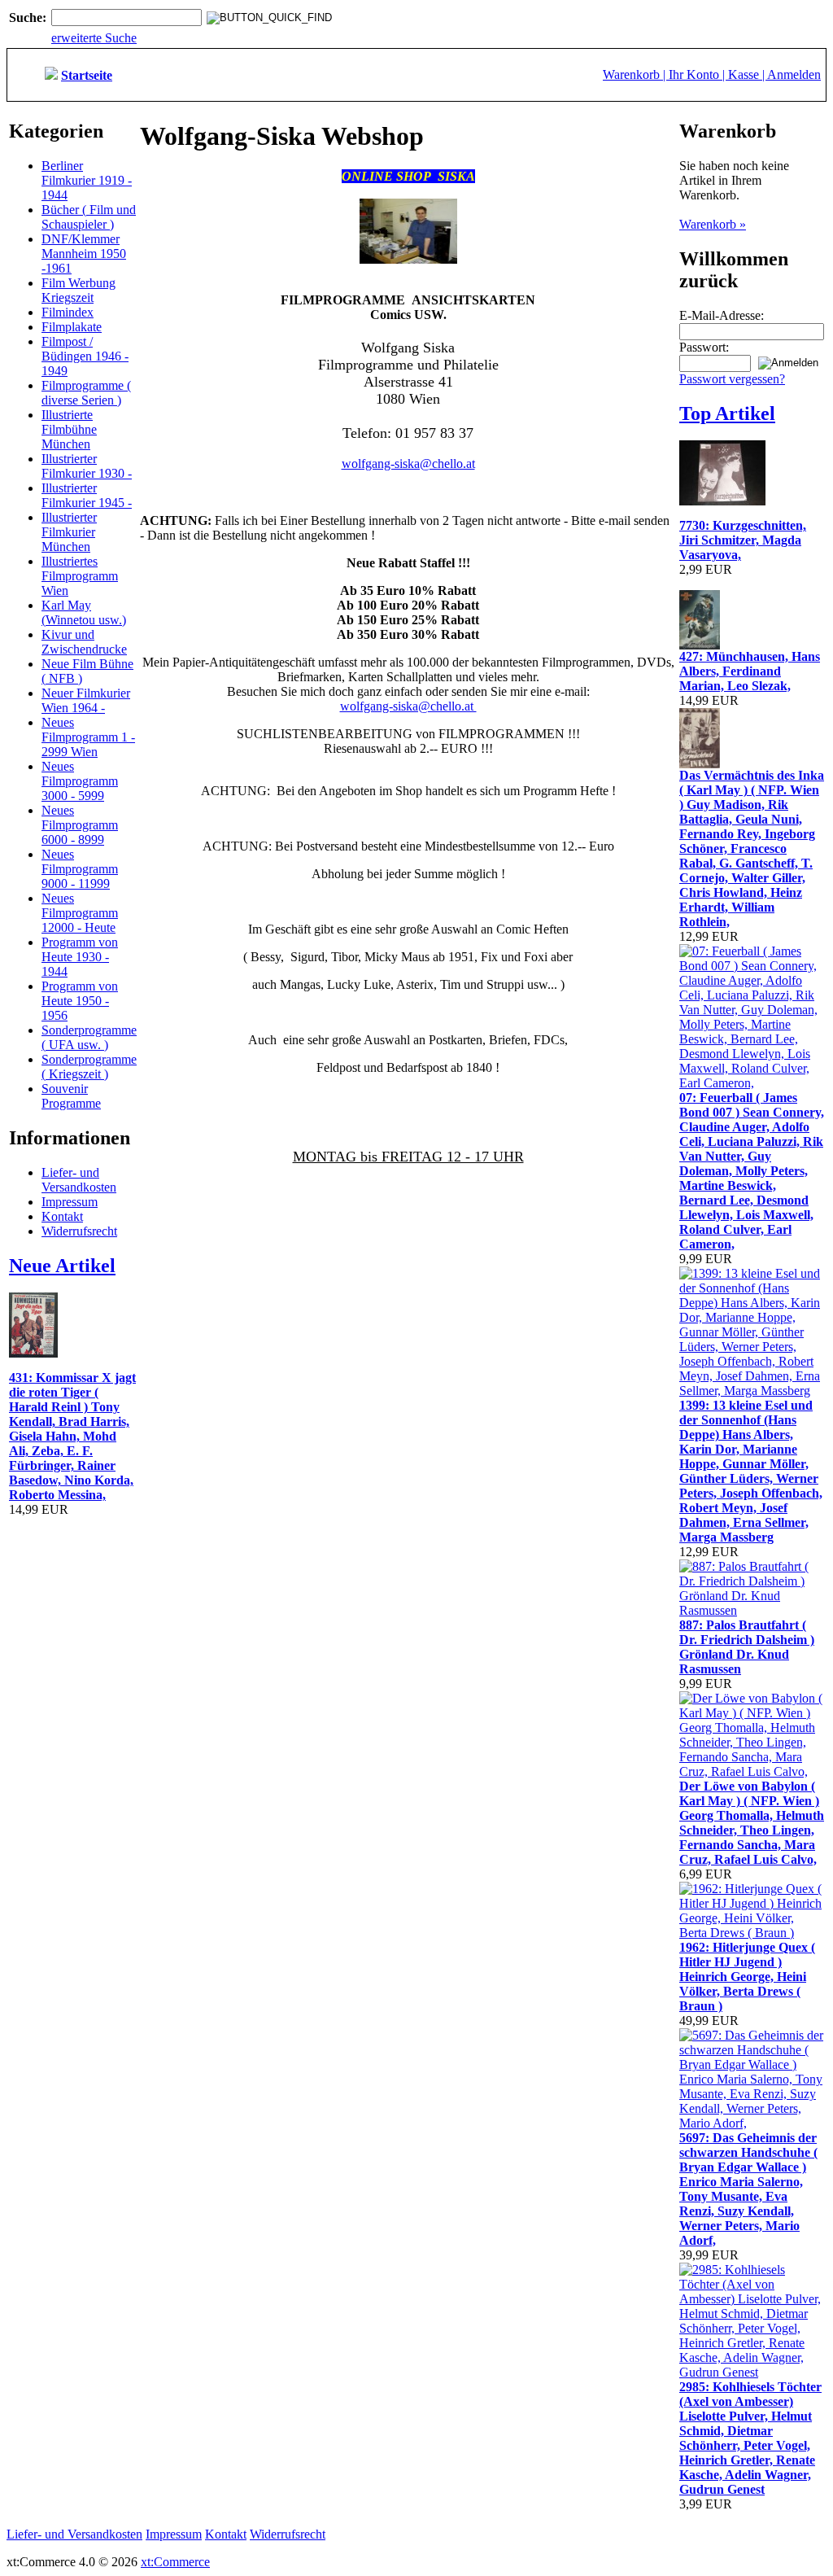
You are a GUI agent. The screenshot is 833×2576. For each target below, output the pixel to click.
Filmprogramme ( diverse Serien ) (86, 393)
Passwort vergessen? (732, 379)
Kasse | (748, 74)
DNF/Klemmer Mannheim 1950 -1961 (84, 254)
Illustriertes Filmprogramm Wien (80, 576)
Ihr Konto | (698, 74)
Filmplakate (72, 327)
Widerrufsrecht (79, 1231)
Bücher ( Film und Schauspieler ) (89, 217)
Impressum (70, 1202)
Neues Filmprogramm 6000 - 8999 (80, 825)
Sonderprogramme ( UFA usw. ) (89, 1037)
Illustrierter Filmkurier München (69, 532)
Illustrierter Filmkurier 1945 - (87, 495)
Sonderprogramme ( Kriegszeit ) (89, 1067)
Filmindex (68, 312)
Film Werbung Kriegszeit (79, 290)
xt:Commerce (175, 2562)
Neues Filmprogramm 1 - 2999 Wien (88, 737)
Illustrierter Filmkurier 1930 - (87, 466)
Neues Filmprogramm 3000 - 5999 (80, 781)
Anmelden (794, 74)
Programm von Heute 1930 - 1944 (80, 957)
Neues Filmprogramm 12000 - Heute (80, 913)
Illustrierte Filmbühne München (69, 429)
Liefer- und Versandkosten (79, 1180)
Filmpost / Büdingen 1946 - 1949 (85, 356)
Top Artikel (727, 413)
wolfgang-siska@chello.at (408, 464)
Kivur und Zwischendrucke (84, 642)
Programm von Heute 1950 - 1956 (80, 1001)
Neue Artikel (62, 1266)
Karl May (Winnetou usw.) (84, 612)
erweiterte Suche (94, 38)
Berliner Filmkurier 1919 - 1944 (87, 180)
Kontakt (62, 1216)
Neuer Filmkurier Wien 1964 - (86, 700)
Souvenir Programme (71, 1096)
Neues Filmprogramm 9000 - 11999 (80, 869)
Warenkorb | (636, 74)
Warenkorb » (713, 224)
